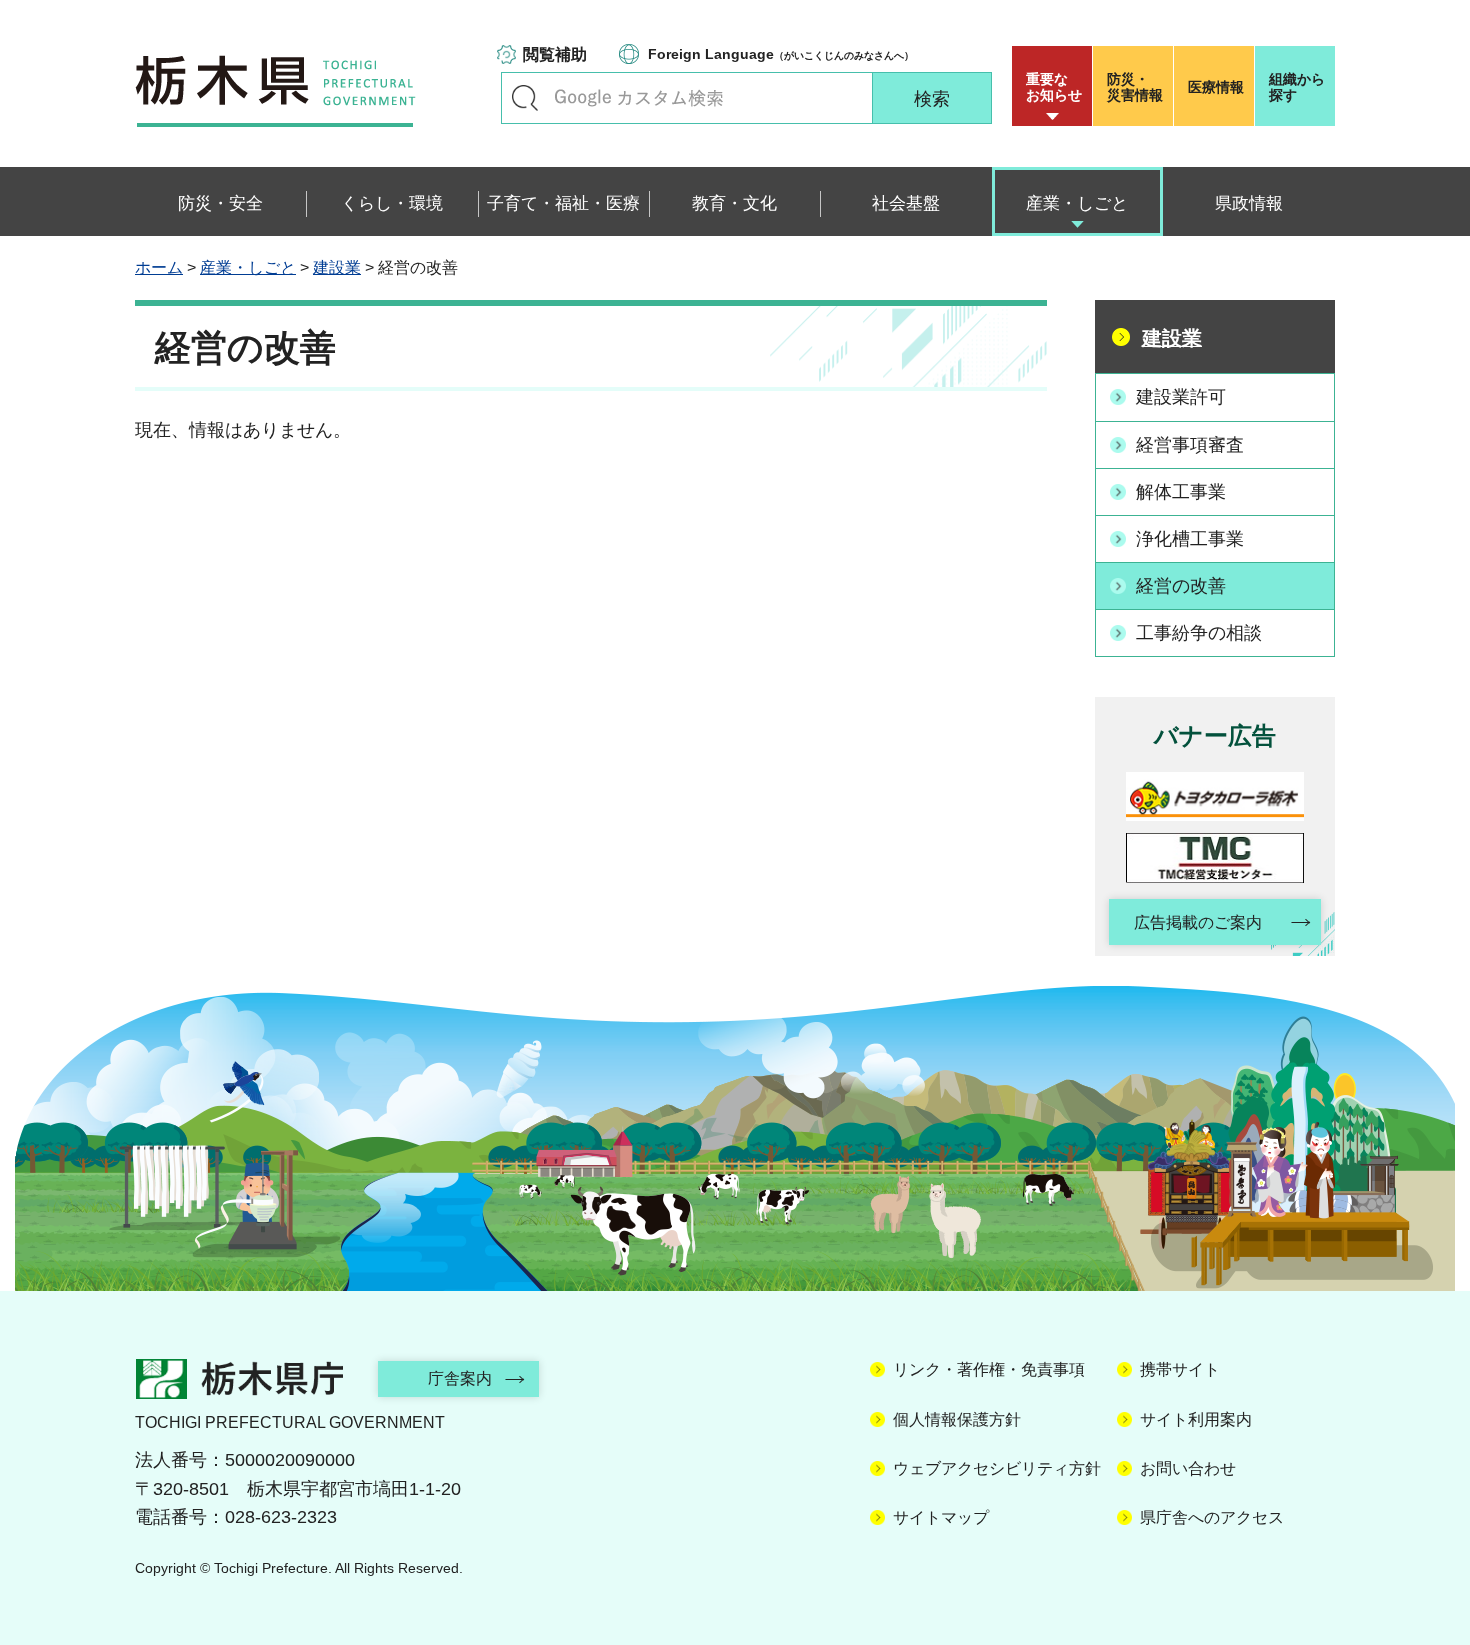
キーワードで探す (525, 98)
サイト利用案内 (1196, 1419)
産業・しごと (248, 267)
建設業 (337, 267)
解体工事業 (1181, 492)
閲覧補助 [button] (555, 54)
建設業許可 (1181, 397)
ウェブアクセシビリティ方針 (997, 1468)
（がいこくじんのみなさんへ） (781, 54)
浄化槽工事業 (1190, 539)
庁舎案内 (460, 1378)
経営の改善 (1181, 586)
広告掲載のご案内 (1198, 922)
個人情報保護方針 (957, 1419)
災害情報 (1135, 87)
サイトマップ (941, 1517)
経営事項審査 (1190, 445)
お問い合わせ (1188, 1468)
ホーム (159, 267)
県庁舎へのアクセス (1212, 1517)
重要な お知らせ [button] (1054, 87)
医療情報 (1216, 87)
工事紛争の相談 (1199, 633)
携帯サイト (1180, 1369)
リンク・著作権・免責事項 (989, 1369)
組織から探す (1297, 87)
